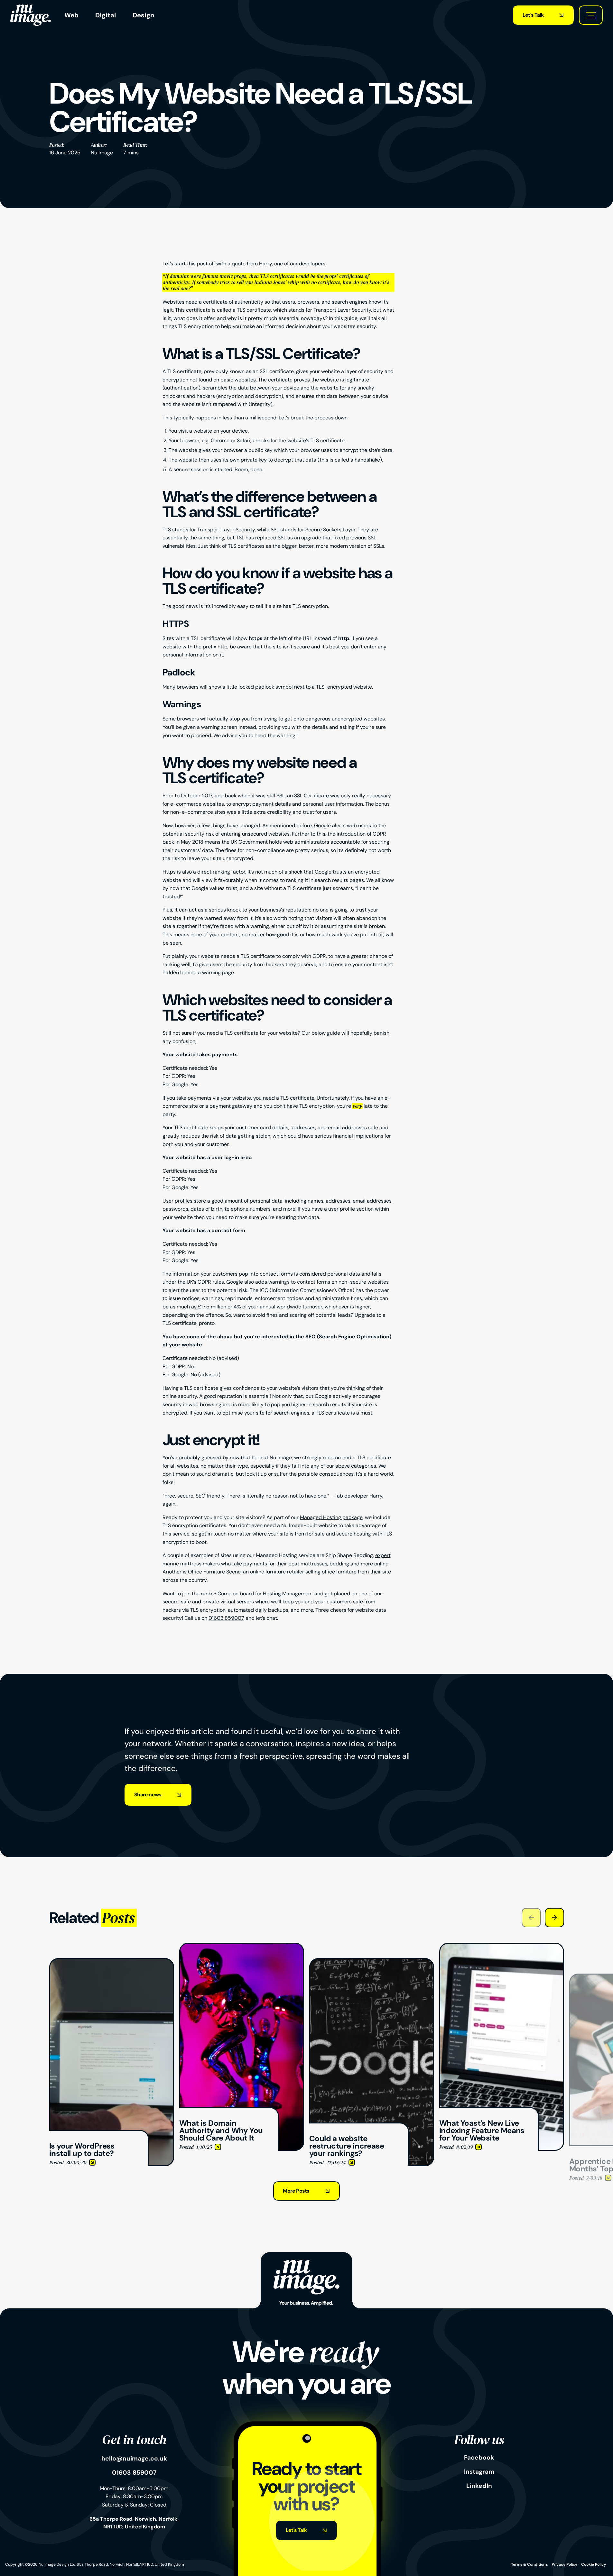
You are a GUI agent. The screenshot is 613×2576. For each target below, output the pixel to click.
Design (143, 15)
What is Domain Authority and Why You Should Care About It (240, 1950)
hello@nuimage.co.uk (134, 2459)
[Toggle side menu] (591, 15)
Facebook (479, 2458)
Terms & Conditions (529, 2564)
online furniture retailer (277, 1572)
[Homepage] (31, 15)
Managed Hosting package (331, 1517)
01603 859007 (226, 1618)
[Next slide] (554, 1918)
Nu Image (102, 153)
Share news (148, 1795)
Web (71, 15)
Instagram (479, 2472)
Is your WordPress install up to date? (92, 1962)
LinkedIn (479, 2486)
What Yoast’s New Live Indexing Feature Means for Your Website (498, 1950)
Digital (106, 15)
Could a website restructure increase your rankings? (371, 1962)
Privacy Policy (564, 2564)
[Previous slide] (531, 1918)
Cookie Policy (594, 2564)
